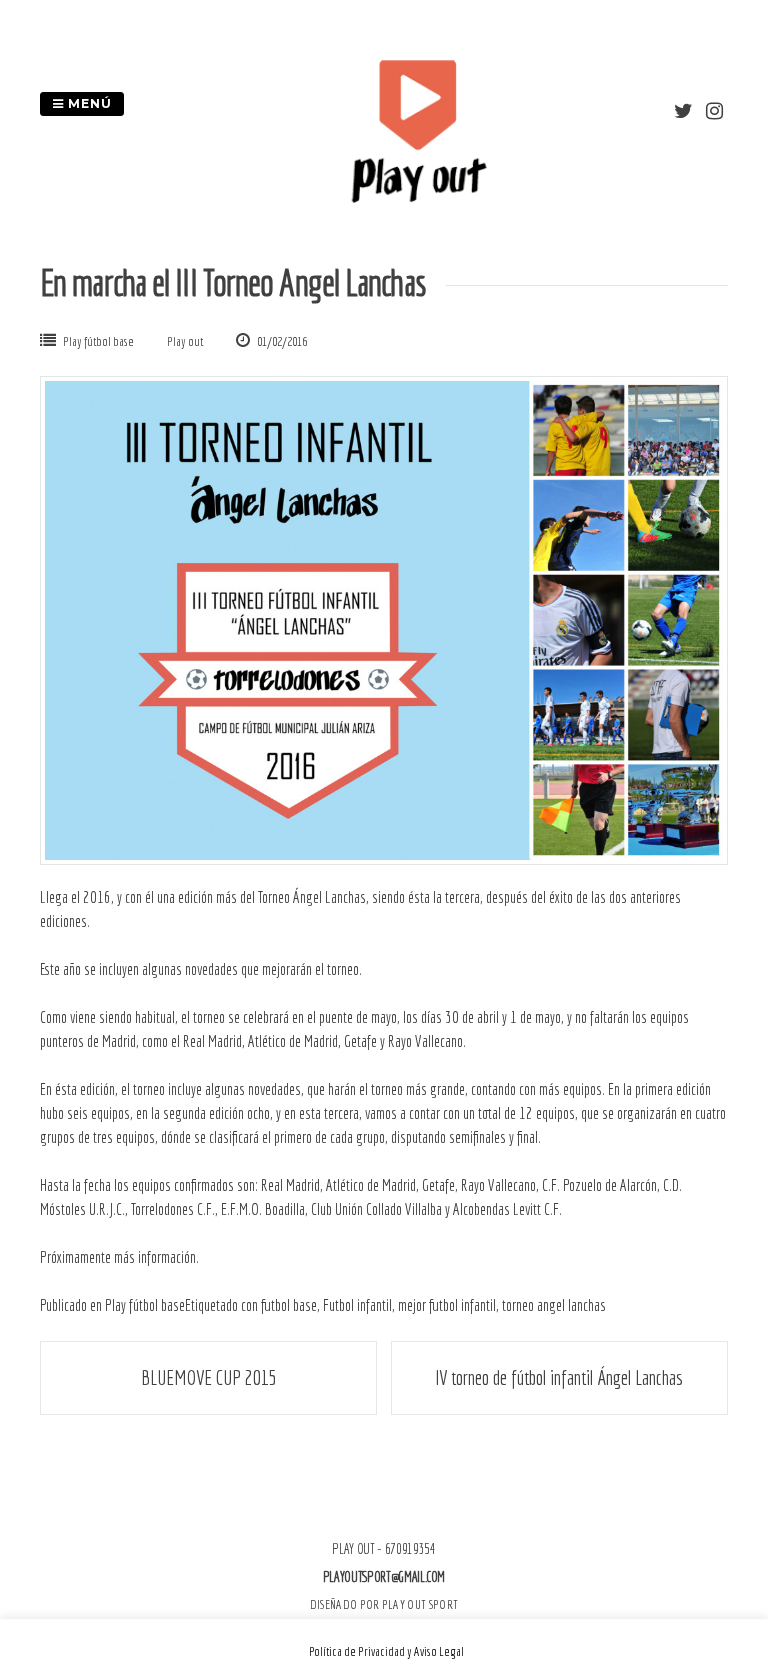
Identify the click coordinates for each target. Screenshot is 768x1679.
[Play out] (418, 197)
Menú (88, 103)
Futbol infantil (357, 1305)
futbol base (289, 1305)
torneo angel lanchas (554, 1305)
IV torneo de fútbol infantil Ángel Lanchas (559, 1377)
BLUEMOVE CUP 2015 (209, 1377)
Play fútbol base (98, 341)
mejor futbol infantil (447, 1305)
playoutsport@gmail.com (384, 1577)
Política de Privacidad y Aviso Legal (386, 1651)
